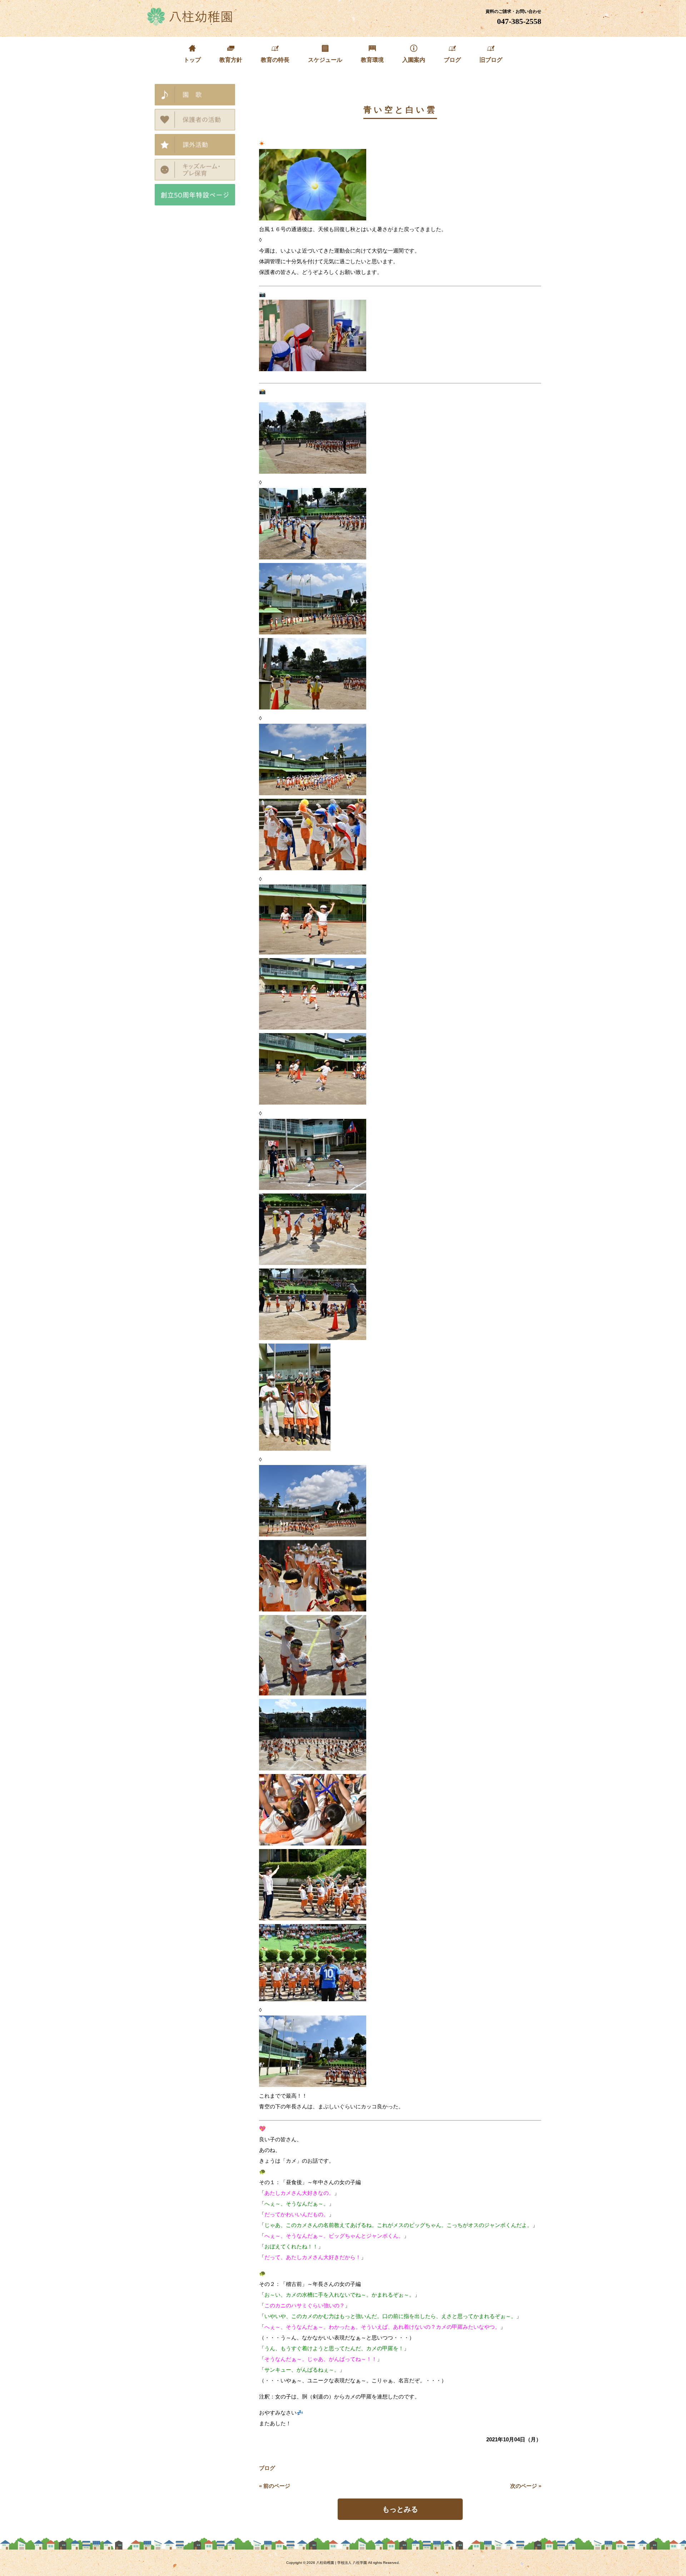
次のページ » (526, 2486)
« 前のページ (275, 2486)
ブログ (267, 2468)
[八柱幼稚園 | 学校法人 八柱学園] (190, 23)
